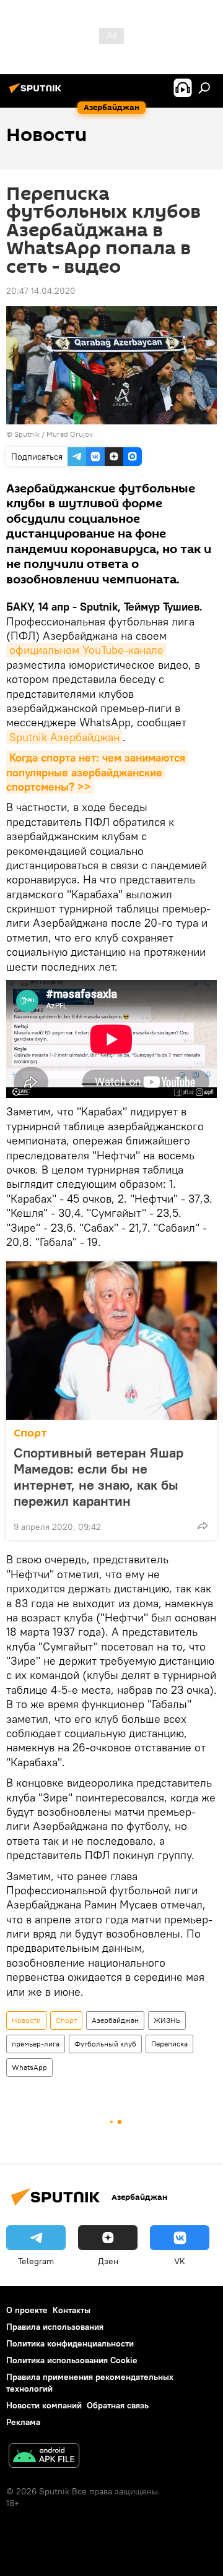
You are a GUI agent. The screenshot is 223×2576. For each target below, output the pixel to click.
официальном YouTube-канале (86, 650)
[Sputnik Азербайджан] (37, 93)
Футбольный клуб (105, 2044)
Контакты (72, 2310)
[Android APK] (44, 2457)
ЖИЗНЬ (167, 2020)
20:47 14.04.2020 (41, 291)
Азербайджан (115, 2020)
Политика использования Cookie (72, 2360)
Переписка (169, 2044)
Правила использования (55, 2327)
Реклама (23, 2422)
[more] (203, 1526)
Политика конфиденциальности (70, 2343)
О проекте (27, 2310)
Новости (26, 2020)
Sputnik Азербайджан (64, 737)
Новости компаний (44, 2405)
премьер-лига (36, 2044)
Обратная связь (118, 2405)
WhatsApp (29, 2067)
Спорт (30, 1433)
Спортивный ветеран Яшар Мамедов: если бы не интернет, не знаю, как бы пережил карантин (98, 1477)
